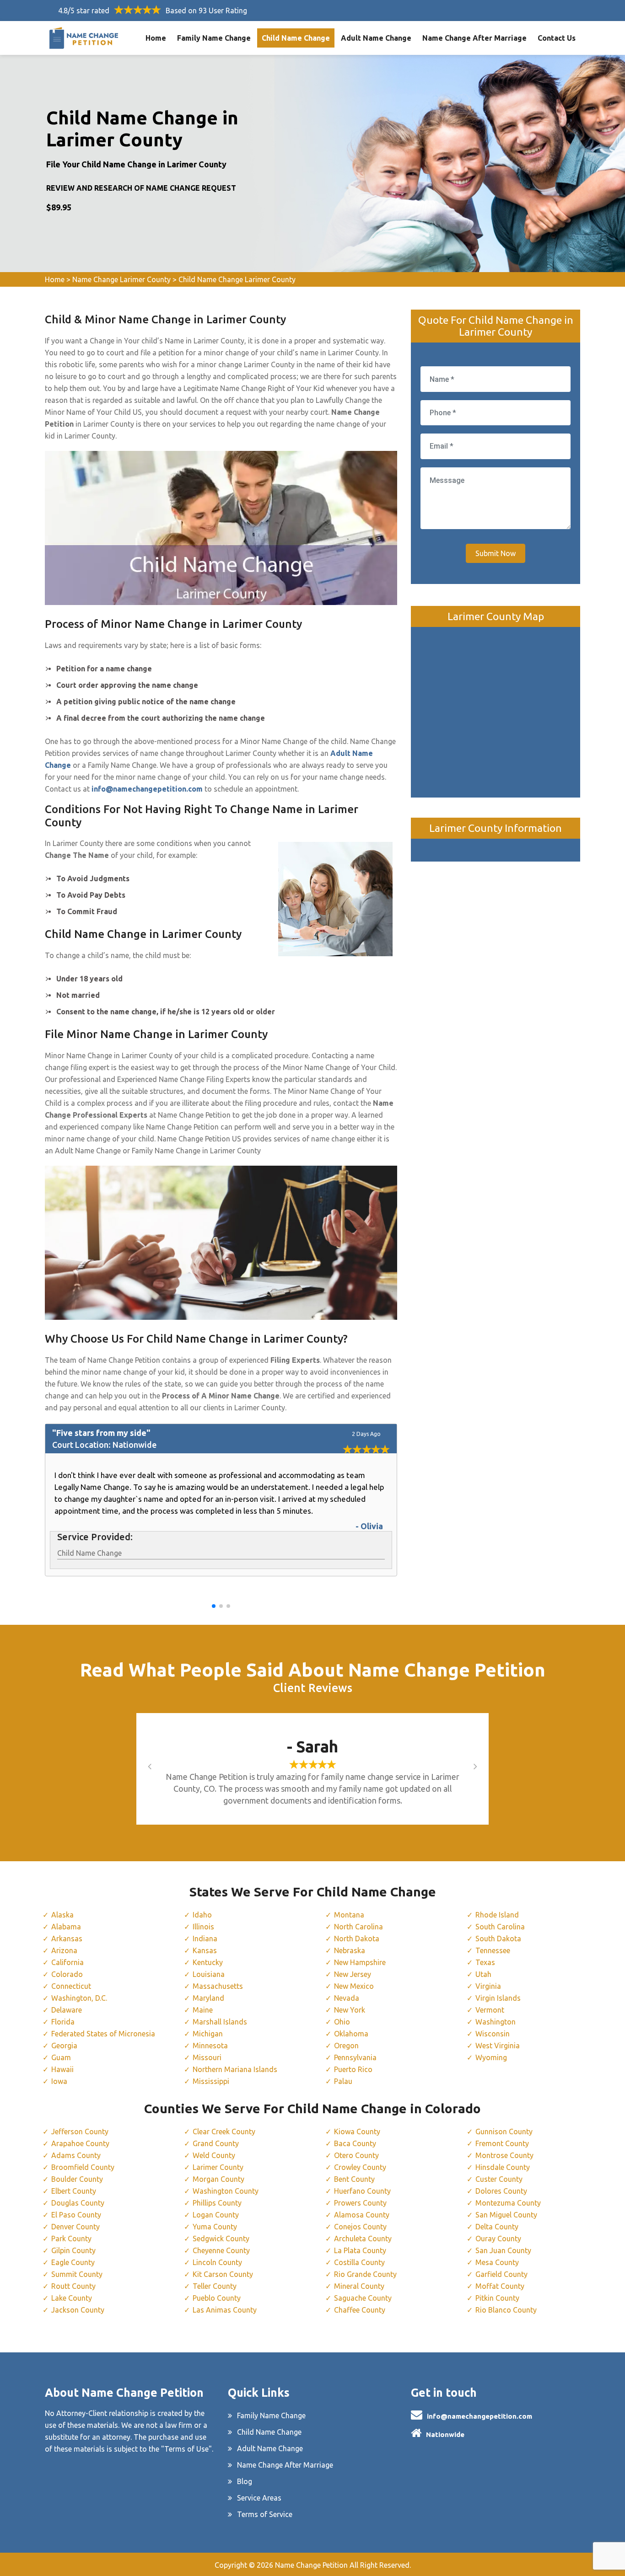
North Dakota (357, 1939)
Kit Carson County (223, 2274)
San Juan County (503, 2250)
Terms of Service (265, 2514)
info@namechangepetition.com (480, 2416)
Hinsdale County (503, 2167)
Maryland (208, 1998)
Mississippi (211, 2081)
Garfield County (501, 2274)
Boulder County (77, 2179)
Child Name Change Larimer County (237, 279)
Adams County (76, 2155)
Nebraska (350, 1950)
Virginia (488, 1986)
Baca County (355, 2143)
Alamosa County (362, 2215)
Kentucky (208, 1962)
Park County (71, 2239)
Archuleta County (363, 2239)
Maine (203, 2010)
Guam (61, 2057)
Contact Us (557, 38)
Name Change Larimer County (121, 279)
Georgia (64, 2046)
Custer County (499, 2179)
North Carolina (358, 1927)
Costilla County (359, 2262)
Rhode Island (497, 1915)
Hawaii (62, 2069)
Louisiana (209, 1974)
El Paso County (76, 2215)
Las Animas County (225, 2310)
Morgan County (218, 2179)
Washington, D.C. (79, 1998)
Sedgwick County (221, 2239)
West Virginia (498, 2046)
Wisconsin (493, 2034)
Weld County (214, 2155)
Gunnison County (504, 2131)
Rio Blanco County (506, 2310)
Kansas (205, 1950)
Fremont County (502, 2143)
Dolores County (501, 2191)
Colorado (67, 1974)
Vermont (490, 2010)
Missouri (207, 2057)
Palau (343, 2081)
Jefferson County (80, 2131)
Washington (496, 2022)
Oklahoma (351, 2034)
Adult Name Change (376, 38)
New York (350, 2010)
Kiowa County (357, 2131)
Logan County (216, 2215)
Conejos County (360, 2227)
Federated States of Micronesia (103, 2034)
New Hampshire (360, 1962)
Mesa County (497, 2262)
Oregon (346, 2046)
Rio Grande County (365, 2274)
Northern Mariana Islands (235, 2069)
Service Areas (259, 2498)
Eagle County (73, 2262)
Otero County (356, 2155)
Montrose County (504, 2155)
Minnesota (210, 2046)
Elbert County (74, 2191)
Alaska (62, 1915)
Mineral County (359, 2286)
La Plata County (360, 2250)
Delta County (497, 2227)
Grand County (216, 2143)
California (67, 1962)
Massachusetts (218, 1986)
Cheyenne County (221, 2250)
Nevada (347, 1998)
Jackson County (78, 2310)
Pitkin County (497, 2298)
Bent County (354, 2179)
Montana (349, 1915)
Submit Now (496, 553)
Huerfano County (362, 2191)
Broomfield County (83, 2167)
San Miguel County (506, 2215)
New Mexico (354, 1986)
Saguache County (363, 2298)
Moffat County (500, 2286)
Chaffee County (360, 2310)
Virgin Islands (498, 1998)
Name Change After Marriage (474, 38)
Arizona (64, 1950)
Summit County (77, 2274)
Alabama (66, 1927)
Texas (485, 1962)
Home (156, 38)
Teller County (215, 2286)
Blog (245, 2481)
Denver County (75, 2227)
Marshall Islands (220, 2022)
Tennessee (493, 1950)
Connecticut (71, 1986)
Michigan (208, 2034)
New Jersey (353, 1974)
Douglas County (78, 2203)
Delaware (67, 2010)
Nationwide (445, 2434)
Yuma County (215, 2227)
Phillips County (217, 2203)
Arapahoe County (80, 2143)
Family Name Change (214, 38)
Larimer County (218, 2167)
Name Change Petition (311, 2565)
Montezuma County (508, 2203)
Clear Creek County (224, 2131)
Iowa (59, 2081)
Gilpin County (73, 2250)
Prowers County (360, 2203)
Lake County (72, 2298)
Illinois (203, 1927)
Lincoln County (217, 2262)
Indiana (205, 1939)
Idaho (202, 1915)
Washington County (226, 2191)
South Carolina (500, 1927)
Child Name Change (296, 38)
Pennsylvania (355, 2057)
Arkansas (67, 1939)
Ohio (342, 2022)
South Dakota (498, 1939)
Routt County (73, 2286)
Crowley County (360, 2167)
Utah (483, 1974)
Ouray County (498, 2239)
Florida (63, 2022)
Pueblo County (217, 2298)
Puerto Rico (353, 2069)
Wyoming (491, 2057)
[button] (214, 1606)
